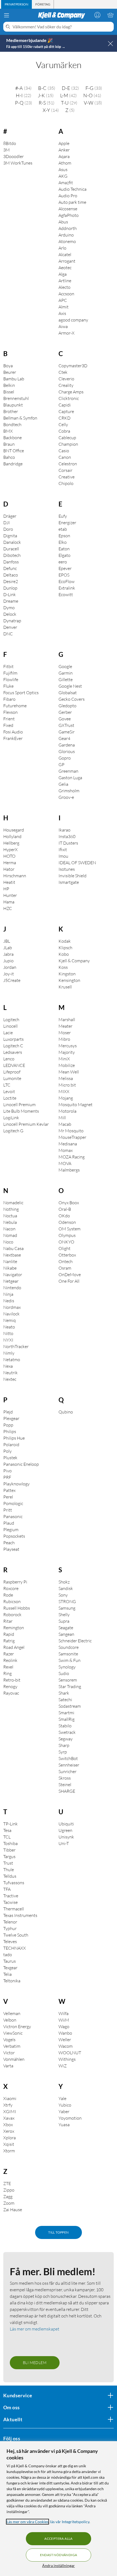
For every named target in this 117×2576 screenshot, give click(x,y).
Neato (9, 1327)
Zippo (9, 2190)
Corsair (65, 470)
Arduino (66, 235)
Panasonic (13, 1516)
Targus (9, 1856)
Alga (63, 274)
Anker (64, 150)
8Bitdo (10, 143)
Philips (10, 1431)
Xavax (9, 2118)
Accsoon (66, 294)
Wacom (66, 2046)
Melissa (66, 1078)
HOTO (9, 856)
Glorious (67, 751)
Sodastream (70, 1706)
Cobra (64, 431)
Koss (63, 967)
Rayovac (11, 1693)
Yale (62, 2098)
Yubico (65, 2105)
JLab (8, 948)
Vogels (9, 2040)
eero (63, 562)
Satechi (65, 1700)
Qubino (66, 1412)
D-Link (10, 594)
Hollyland (12, 836)
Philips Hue (14, 1438)
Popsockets (14, 1536)
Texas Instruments (20, 1915)
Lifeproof (12, 1072)
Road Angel (14, 1647)
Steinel (65, 1785)
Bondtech (12, 424)
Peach (9, 1543)
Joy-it (9, 974)
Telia (7, 1974)
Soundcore (69, 1647)
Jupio (8, 961)
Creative (67, 477)
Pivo (7, 1471)
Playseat (11, 1549)
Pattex (9, 1490)
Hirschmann (15, 876)
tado (8, 1955)
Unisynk (66, 1837)
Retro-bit (12, 1680)
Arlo (62, 248)
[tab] (16, 4)
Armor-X (67, 333)
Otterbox (67, 1255)
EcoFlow (67, 581)
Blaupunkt (13, 405)
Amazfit (66, 183)
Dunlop (10, 588)
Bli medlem (35, 2363)
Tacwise (10, 1902)
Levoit (9, 1091)
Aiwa (63, 326)
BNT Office (14, 451)
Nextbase (12, 1255)
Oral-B (65, 1209)
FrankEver (13, 738)
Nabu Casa (13, 1248)
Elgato (64, 555)
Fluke (8, 686)
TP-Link (10, 1824)
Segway (66, 1739)
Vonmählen (14, 2059)
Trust (8, 1863)
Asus (63, 169)
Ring (7, 1673)
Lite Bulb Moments (21, 1111)
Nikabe (10, 1268)
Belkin (9, 385)
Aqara (64, 156)
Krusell (65, 987)
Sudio (64, 1673)
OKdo (64, 1216)
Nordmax (12, 1307)
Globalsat (68, 693)
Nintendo (12, 1288)
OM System (70, 1229)
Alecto (64, 287)
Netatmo (12, 1360)
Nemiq (10, 1320)
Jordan (10, 967)
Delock (10, 614)
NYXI (8, 1340)
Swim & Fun (70, 1660)
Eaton (64, 549)
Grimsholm (69, 791)
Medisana (68, 1144)
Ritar (8, 1621)
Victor (9, 2053)
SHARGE (67, 1791)
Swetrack (67, 1732)
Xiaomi (10, 2098)
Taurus (10, 1961)
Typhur (10, 1928)
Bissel (9, 392)
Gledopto (67, 706)
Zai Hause (13, 2210)
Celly (63, 424)
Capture (66, 411)
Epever (65, 568)
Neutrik (10, 1373)
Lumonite (12, 1078)
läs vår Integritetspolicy (70, 2522)
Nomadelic (13, 1203)
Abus (63, 222)
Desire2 (11, 581)
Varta (8, 2066)
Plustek (10, 1458)
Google (65, 666)
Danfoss (11, 562)
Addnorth (68, 228)
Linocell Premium (19, 1105)
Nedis (9, 1301)
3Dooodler (13, 156)
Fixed (8, 725)
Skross (65, 1778)
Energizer (67, 523)
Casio (64, 451)
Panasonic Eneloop (21, 1464)
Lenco (9, 1059)
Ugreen (65, 1830)
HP (6, 889)
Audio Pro (68, 196)
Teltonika (12, 1981)
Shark (64, 1693)
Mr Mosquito (71, 1131)
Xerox (9, 2131)
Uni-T (64, 1843)
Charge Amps (71, 392)
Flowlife (11, 679)
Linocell (10, 1026)
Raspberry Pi (15, 1582)
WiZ (63, 2066)
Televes (10, 1941)
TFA (7, 1889)
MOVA (65, 1163)
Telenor (10, 1922)
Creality (66, 385)
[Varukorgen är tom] (110, 15)
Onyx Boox (69, 1203)
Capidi (65, 405)
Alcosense (68, 209)
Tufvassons (14, 1883)
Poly (7, 1451)
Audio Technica (73, 189)
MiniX (64, 1059)
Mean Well (69, 1072)
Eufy (63, 516)
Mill (62, 1118)
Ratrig (9, 1641)
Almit (64, 307)
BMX (8, 431)
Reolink (10, 1660)
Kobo (64, 954)
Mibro (64, 1039)
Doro (8, 529)
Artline (65, 281)
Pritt (8, 1510)
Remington (14, 1628)
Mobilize (67, 1065)
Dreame (11, 601)
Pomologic (13, 1503)
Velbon (10, 2020)
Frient (9, 719)
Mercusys (68, 1046)
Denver (10, 627)
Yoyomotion (70, 2118)
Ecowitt (66, 594)
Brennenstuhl (16, 398)
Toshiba (10, 1843)
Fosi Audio (13, 732)
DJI (7, 523)
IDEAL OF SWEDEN (77, 863)
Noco (8, 1242)
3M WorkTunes (18, 163)
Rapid (9, 1634)
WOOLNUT (70, 2053)
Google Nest (70, 686)
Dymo (9, 608)
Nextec (10, 1379)
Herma (10, 863)
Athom (65, 163)
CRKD (64, 418)
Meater (65, 1026)
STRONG (67, 1601)
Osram (65, 1268)
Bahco (9, 457)
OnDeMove (70, 1275)
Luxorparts (13, 1039)
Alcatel (65, 254)
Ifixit (63, 849)
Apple (64, 143)
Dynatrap (12, 621)
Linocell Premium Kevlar (26, 1124)
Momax (66, 1150)
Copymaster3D (73, 366)
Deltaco (11, 575)
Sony (63, 1595)
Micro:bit (67, 1085)
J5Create (12, 980)
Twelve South (16, 1935)
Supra (64, 1621)
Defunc (10, 568)
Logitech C (13, 1046)
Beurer (10, 372)
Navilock (11, 1314)
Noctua (10, 1216)
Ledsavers (13, 1052)
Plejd (8, 1412)
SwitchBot (68, 1758)
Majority (67, 1052)
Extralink (67, 588)
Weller (65, 2040)
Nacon (9, 1229)
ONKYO (66, 1242)
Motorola (67, 1111)
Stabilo (65, 1726)
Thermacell (14, 1909)
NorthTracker (16, 1346)
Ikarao (64, 830)
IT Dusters (68, 843)
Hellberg (11, 843)
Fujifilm (10, 673)
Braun (9, 444)
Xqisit (9, 2144)
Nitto (8, 1333)
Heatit (9, 882)
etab (63, 529)
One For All (69, 1281)
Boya (8, 366)
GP (61, 764)
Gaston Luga (70, 778)
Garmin (66, 673)
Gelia (63, 784)
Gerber (65, 712)
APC (63, 300)
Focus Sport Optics (21, 693)
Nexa (8, 1366)
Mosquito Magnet (76, 1105)
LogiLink (11, 1118)
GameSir (67, 732)
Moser (65, 1033)
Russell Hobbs (17, 1608)
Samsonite (68, 1654)
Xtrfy (8, 2105)
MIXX (64, 1091)
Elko (63, 542)
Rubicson (12, 1601)
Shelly (64, 1615)
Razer (9, 1654)
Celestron (68, 464)
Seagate (66, 1628)
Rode (8, 1595)
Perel (8, 1497)
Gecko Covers (72, 699)
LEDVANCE (14, 1065)
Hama (9, 902)
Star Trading (70, 1686)
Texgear (10, 1968)
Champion (68, 444)
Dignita (10, 536)
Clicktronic (69, 398)
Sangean (66, 1634)
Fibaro (9, 699)
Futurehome (15, 706)
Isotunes (67, 869)
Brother (11, 411)
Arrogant (67, 261)
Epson (64, 536)
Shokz (64, 1582)
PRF (7, 1477)
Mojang (66, 1098)
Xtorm (9, 2151)
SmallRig (67, 1719)
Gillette (66, 679)
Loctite (10, 1098)
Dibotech (12, 555)
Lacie (8, 1033)
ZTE (7, 2183)
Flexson (10, 712)
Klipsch (65, 948)
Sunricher (67, 1771)
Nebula (10, 1222)
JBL (7, 941)
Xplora (10, 2138)
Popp (8, 1425)
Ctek (63, 372)
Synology (67, 1667)
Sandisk (66, 1588)
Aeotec (65, 268)
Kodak (65, 941)
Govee (65, 719)
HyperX (10, 849)
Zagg (8, 2196)
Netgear (11, 1281)
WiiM (64, 2020)
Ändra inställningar (59, 2566)
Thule (9, 1870)
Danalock (12, 542)
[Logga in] (97, 15)
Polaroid (11, 1445)
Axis (62, 313)
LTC (7, 1085)
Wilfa (64, 2013)
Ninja (8, 1294)
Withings (67, 2059)
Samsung (67, 1608)
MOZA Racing (72, 1157)
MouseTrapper (72, 1137)
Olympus (67, 1235)
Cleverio (66, 379)
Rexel (8, 1667)
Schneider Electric (75, 1641)
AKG (63, 176)
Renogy (10, 1686)
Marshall (67, 1020)
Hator (9, 869)
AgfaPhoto (69, 215)
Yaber (64, 2111)
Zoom (9, 2203)
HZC (8, 908)
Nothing (11, 1209)
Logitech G (13, 1131)
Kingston (67, 974)
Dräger (10, 516)
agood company (73, 320)
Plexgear (11, 1418)
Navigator (13, 1275)
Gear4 (64, 738)
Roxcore (11, 1588)
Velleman (12, 2013)
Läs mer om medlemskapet (35, 2329)
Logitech (11, 1020)
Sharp (64, 1745)
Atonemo (67, 241)
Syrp (63, 1752)
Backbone (13, 438)
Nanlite (10, 1261)
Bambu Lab (14, 379)
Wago (64, 2026)
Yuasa (64, 2125)
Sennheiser (69, 1765)
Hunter (10, 895)
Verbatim (12, 2046)
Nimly (9, 1353)
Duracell (11, 549)
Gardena (67, 745)
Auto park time (72, 202)
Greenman (68, 771)
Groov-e (66, 797)
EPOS (64, 575)
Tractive (11, 1896)
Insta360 (67, 836)
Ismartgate (69, 882)
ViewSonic (13, 2033)
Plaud (9, 1523)
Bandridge (13, 464)
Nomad (10, 1235)
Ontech (66, 1261)
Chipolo (66, 483)
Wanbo (65, 2033)
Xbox (8, 2125)
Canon (65, 457)
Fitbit (8, 666)
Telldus (10, 1876)
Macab (65, 1124)
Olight (64, 1248)
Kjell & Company (74, 961)
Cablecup (67, 438)
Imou (63, 856)
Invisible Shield (73, 876)
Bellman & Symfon (20, 418)
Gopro (65, 758)
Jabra (8, 954)
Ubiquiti (66, 1824)
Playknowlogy (16, 1484)
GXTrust (66, 725)
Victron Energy (17, 2026)
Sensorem (68, 1680)
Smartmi (66, 1713)
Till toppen (58, 2232)
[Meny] (7, 15)
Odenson (67, 1222)
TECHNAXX (15, 1948)
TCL (7, 1837)
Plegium (11, 1530)
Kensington (69, 980)
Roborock (12, 1615)
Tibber (9, 1850)
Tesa (7, 1830)
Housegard (14, 830)
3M (7, 150)
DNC (8, 634)
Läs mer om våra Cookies (27, 2522)
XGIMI (10, 2111)
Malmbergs (69, 1170)
